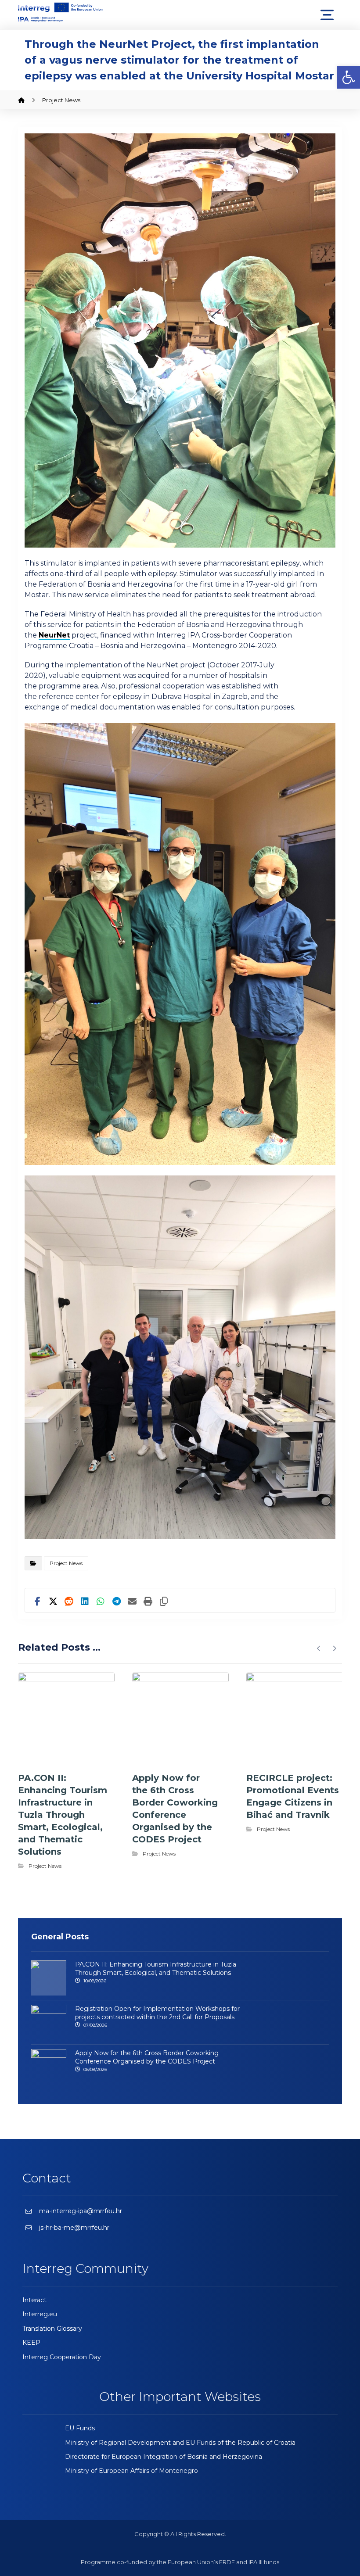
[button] (349, 77)
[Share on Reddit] (69, 1598)
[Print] (148, 1598)
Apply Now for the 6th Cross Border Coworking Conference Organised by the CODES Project (147, 2057)
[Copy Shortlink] (164, 1598)
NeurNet (54, 635)
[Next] (334, 1648)
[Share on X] (53, 1598)
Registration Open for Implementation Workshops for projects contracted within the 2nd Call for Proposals (157, 2013)
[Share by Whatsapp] (101, 1598)
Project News (66, 1563)
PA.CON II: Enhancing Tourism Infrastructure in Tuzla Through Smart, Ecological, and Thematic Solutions (156, 1969)
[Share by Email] (132, 1598)
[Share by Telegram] (116, 1598)
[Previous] (319, 1648)
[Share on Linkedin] (85, 1598)
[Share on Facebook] (37, 1598)
